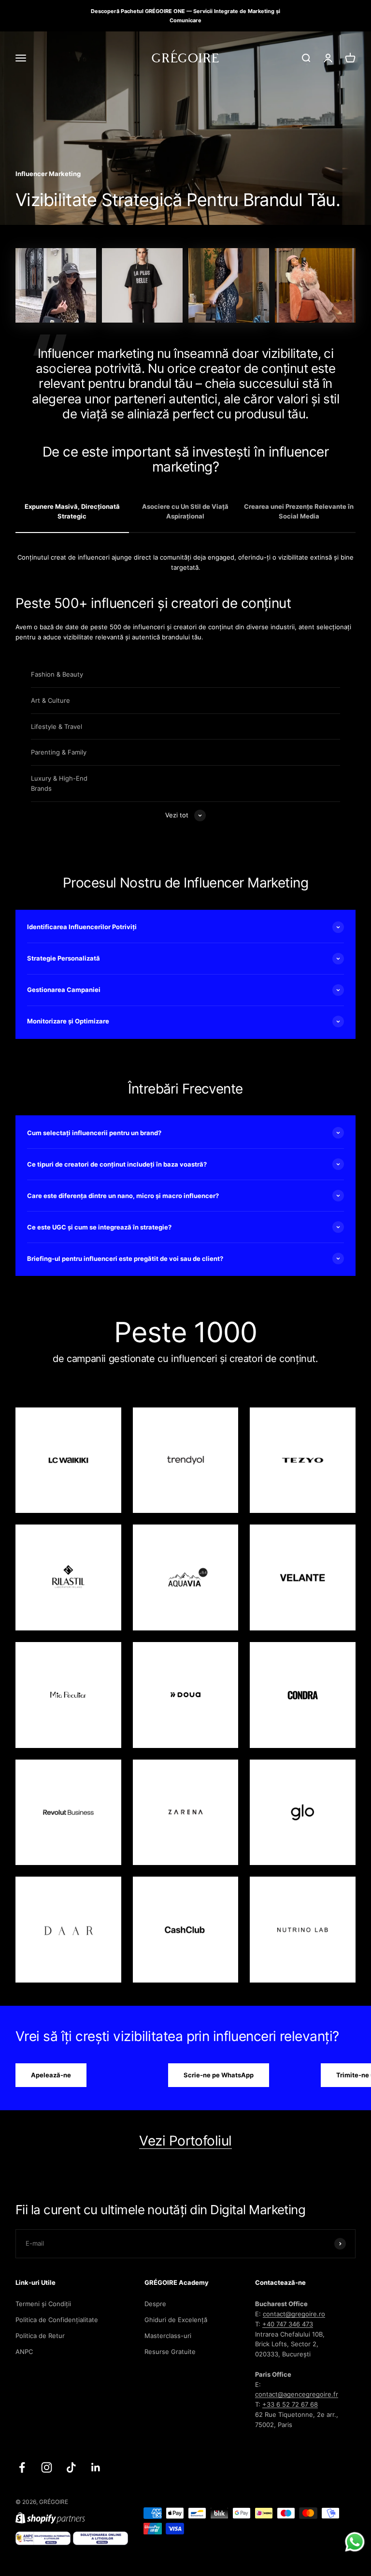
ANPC (24, 2352)
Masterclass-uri (168, 2336)
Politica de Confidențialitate (57, 2320)
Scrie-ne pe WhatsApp (219, 2075)
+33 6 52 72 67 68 (290, 2404)
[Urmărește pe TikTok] (71, 2467)
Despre (155, 2304)
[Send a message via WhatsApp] (355, 2542)
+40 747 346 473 (288, 2324)
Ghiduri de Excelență (176, 2320)
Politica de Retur (40, 2336)
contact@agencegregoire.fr (297, 2394)
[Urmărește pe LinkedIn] (96, 2467)
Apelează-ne (51, 2075)
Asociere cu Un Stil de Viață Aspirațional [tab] (185, 511)
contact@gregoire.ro (294, 2314)
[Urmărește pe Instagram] (47, 2467)
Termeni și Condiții (43, 2304)
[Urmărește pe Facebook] (22, 2467)
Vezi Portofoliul (185, 2141)
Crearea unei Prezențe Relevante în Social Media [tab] (299, 511)
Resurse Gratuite (170, 2352)
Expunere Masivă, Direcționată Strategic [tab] (72, 511)
